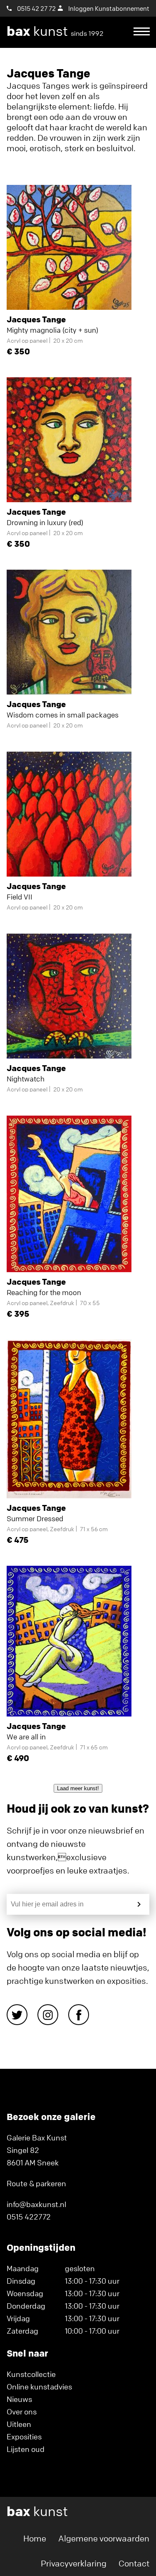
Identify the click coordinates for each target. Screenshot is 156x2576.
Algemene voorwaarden (104, 2538)
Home (35, 2538)
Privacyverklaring (74, 2563)
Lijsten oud (26, 2449)
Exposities (24, 2436)
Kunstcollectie (31, 2374)
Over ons (22, 2412)
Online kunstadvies (39, 2387)
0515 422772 (29, 2217)
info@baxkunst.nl (36, 2204)
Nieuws (19, 2399)
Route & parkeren (36, 2183)
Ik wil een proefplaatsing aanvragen (74, 63)
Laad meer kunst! (78, 1788)
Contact (134, 2563)
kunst (55, 31)
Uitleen (19, 2424)
